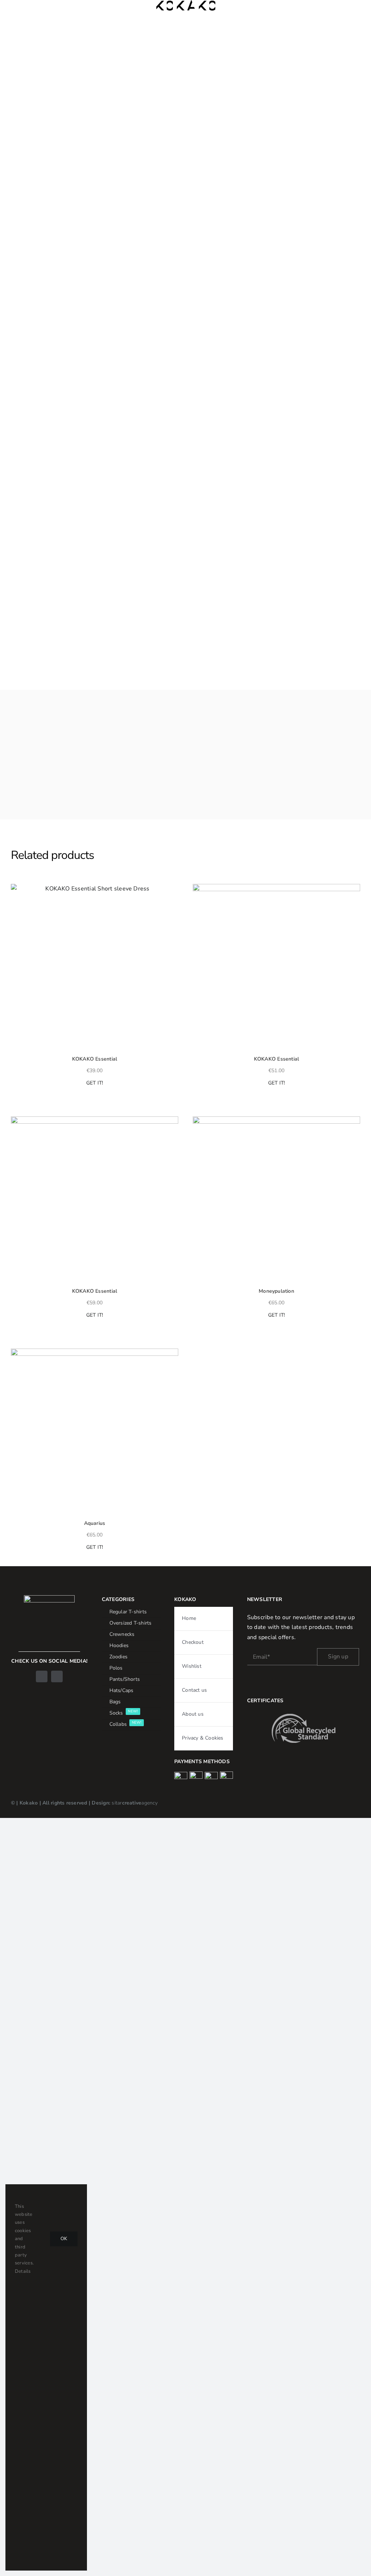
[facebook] (42, 1676)
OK (64, 2239)
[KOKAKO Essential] (95, 968)
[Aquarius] (95, 1432)
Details (23, 2271)
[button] (14, 889)
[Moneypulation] (276, 1200)
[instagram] (57, 1676)
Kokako (29, 1803)
